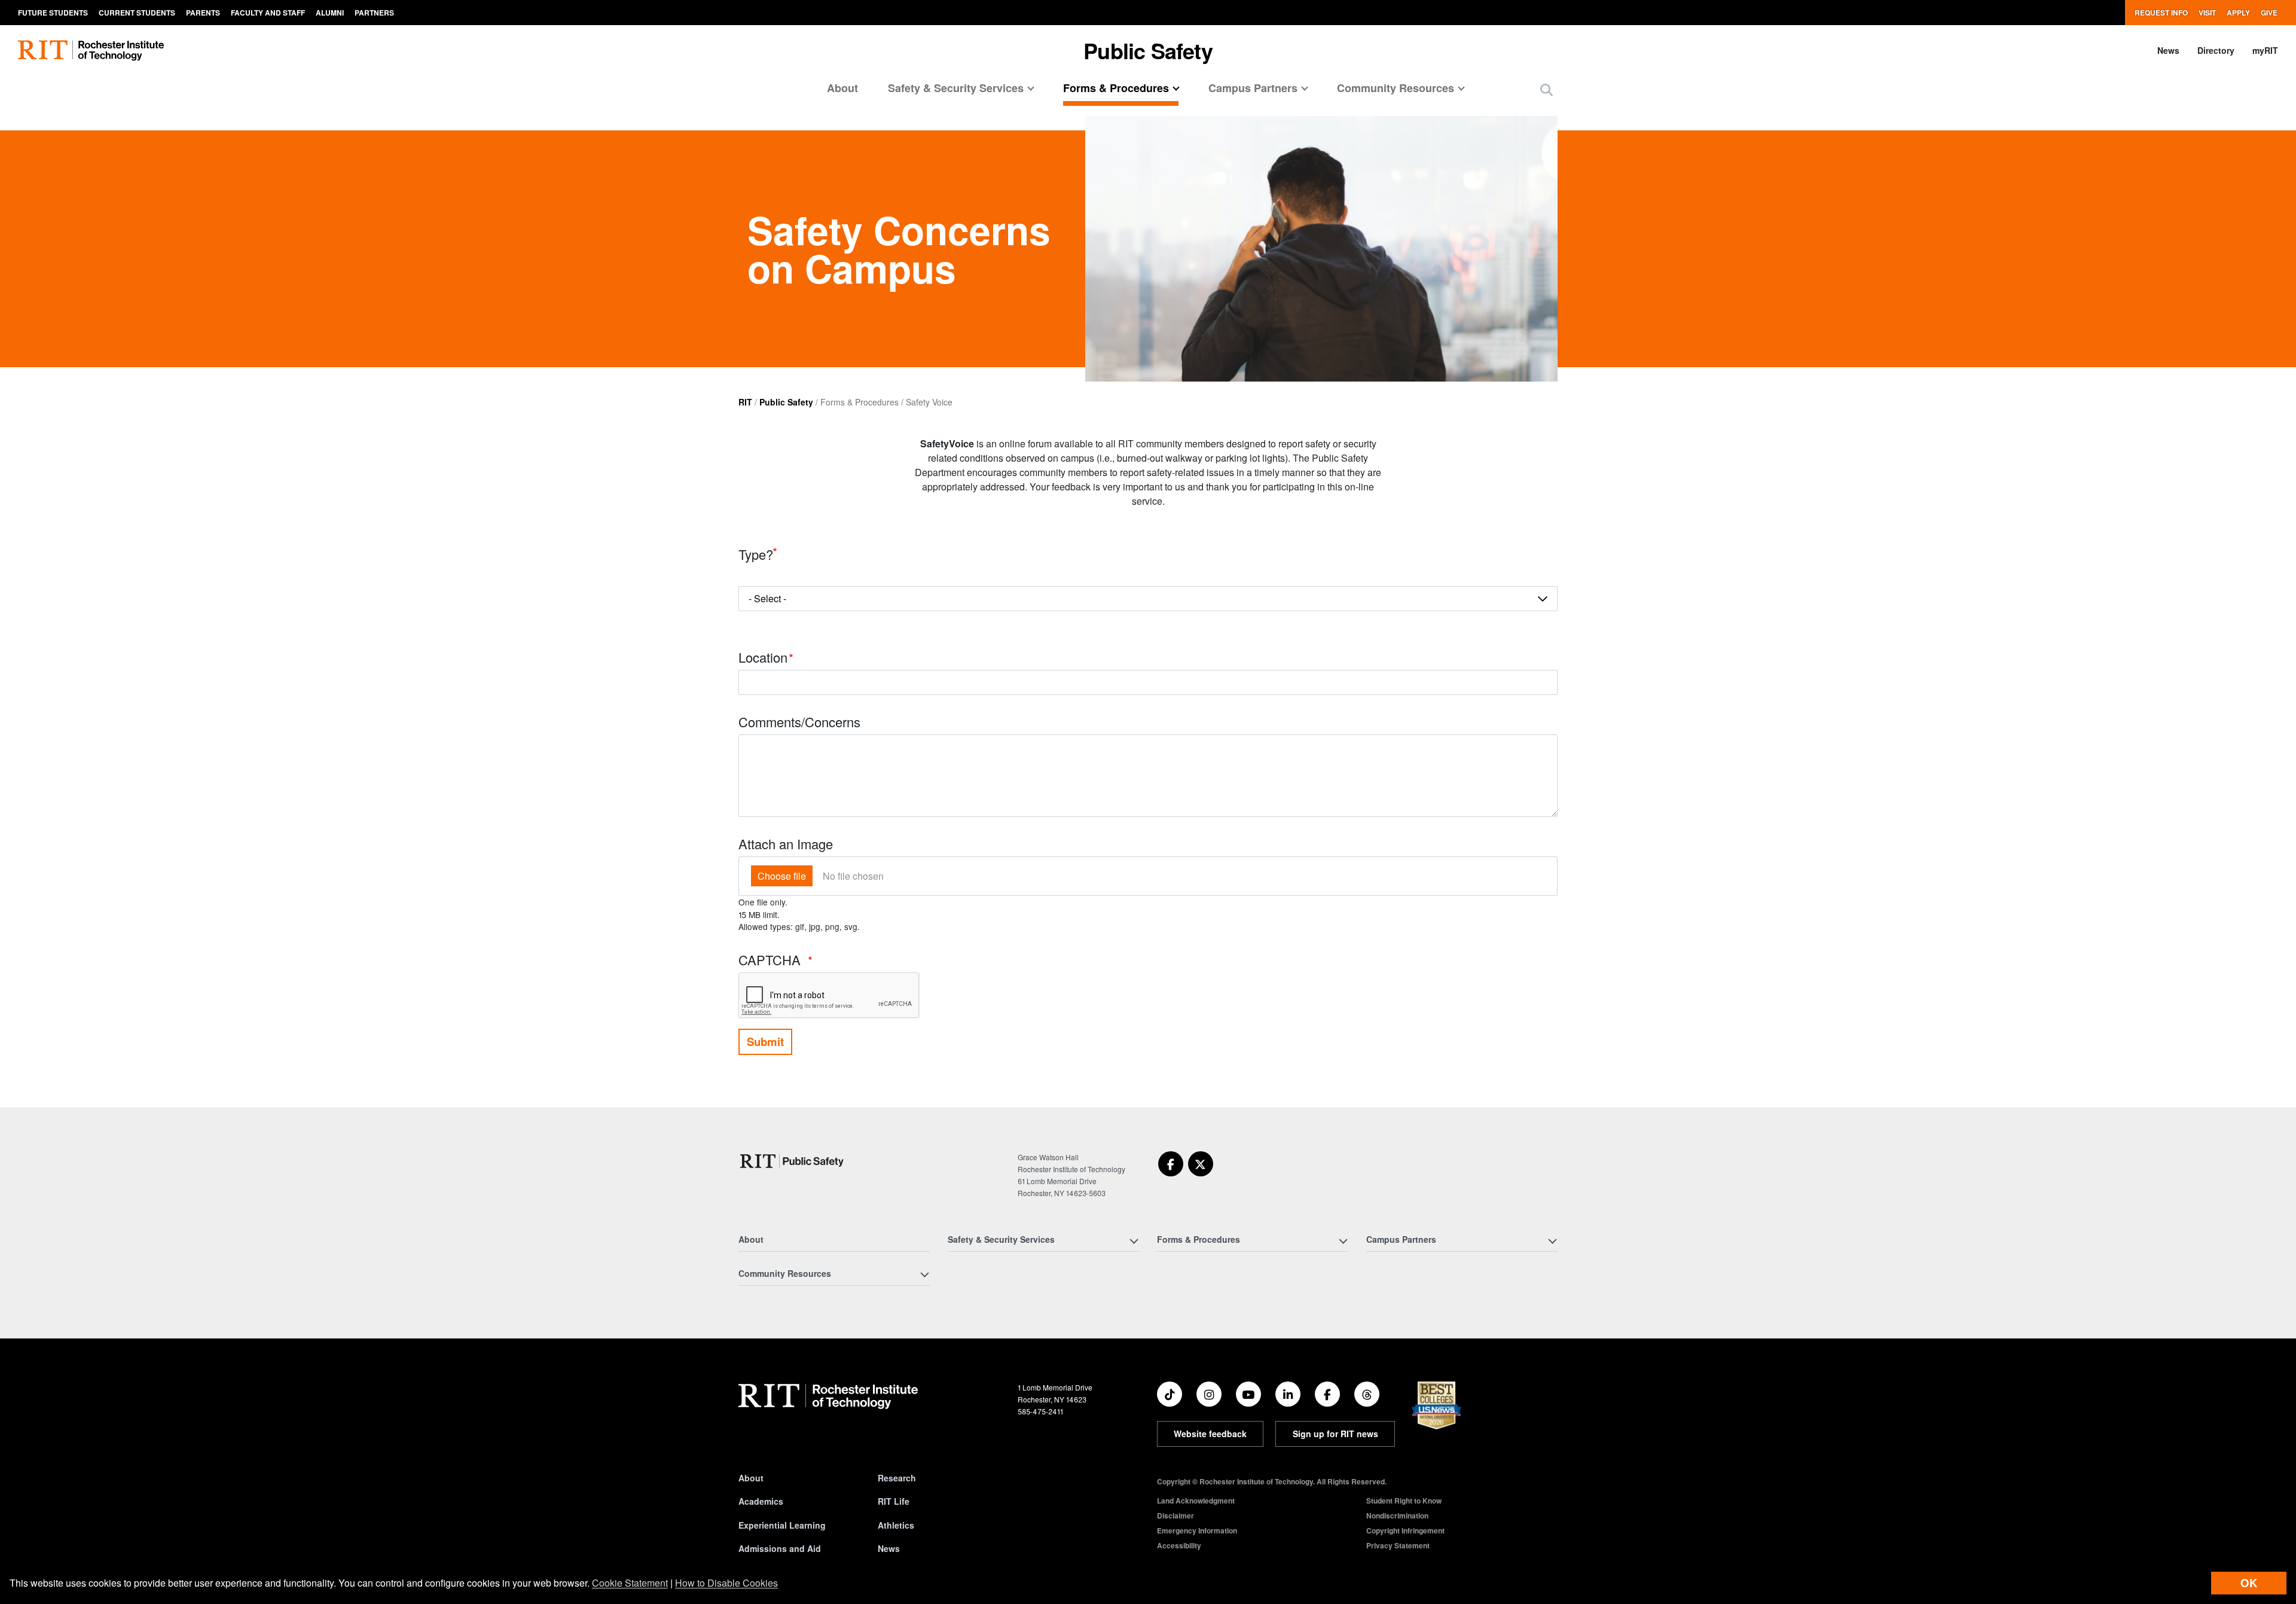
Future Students (53, 13)
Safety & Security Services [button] (956, 88)
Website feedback (1210, 1434)
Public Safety (786, 402)
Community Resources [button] (1396, 88)
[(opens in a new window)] (1171, 1164)
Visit (2207, 13)
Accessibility (1179, 1545)
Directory (2216, 50)
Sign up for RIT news (1335, 1434)
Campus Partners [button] (1253, 88)
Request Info (2161, 13)
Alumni (330, 13)
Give (2269, 13)
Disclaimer (1176, 1515)
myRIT (2265, 50)
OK (2249, 1583)
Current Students (137, 13)
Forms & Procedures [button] (1116, 88)
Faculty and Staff (268, 13)
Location (763, 657)
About (842, 88)
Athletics (896, 1525)
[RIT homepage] (91, 51)
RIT (745, 402)
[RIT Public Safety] (794, 1161)
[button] (1547, 89)
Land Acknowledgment (1196, 1501)
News (2168, 50)
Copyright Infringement (1405, 1530)
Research (897, 1478)
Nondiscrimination (1397, 1515)
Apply (2238, 13)
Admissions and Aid (780, 1548)
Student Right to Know (1404, 1501)
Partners (374, 13)
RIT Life (894, 1501)
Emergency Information (1197, 1530)
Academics (761, 1501)
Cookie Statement (630, 1583)
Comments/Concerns (799, 722)
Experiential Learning (782, 1525)
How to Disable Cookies (726, 1583)
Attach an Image (786, 844)
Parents (203, 13)
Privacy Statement (1398, 1545)
